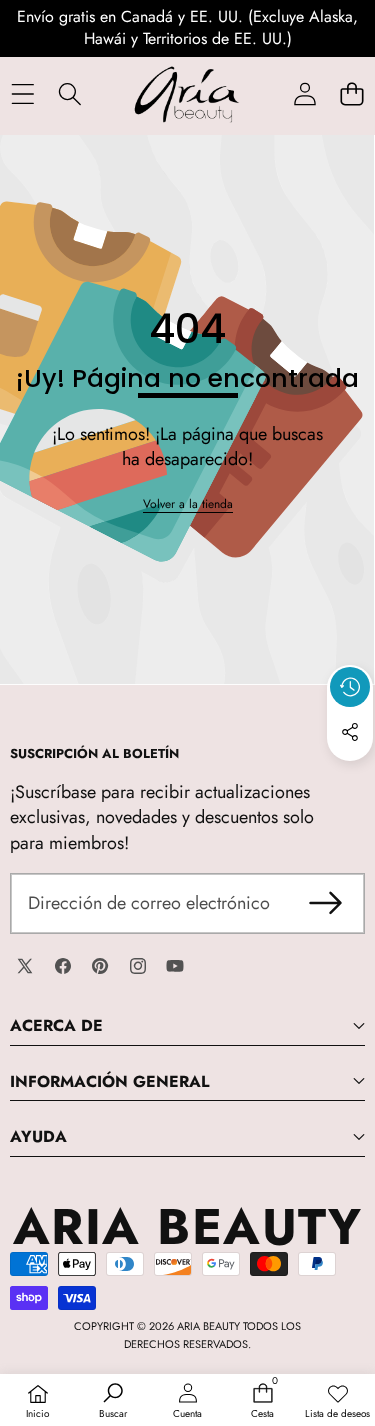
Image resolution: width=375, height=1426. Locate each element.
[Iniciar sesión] (304, 94)
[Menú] (22, 94)
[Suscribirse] (325, 903)
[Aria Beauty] (187, 94)
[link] (188, 504)
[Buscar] (69, 94)
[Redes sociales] (350, 732)
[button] (351, 94)
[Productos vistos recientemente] (350, 687)
